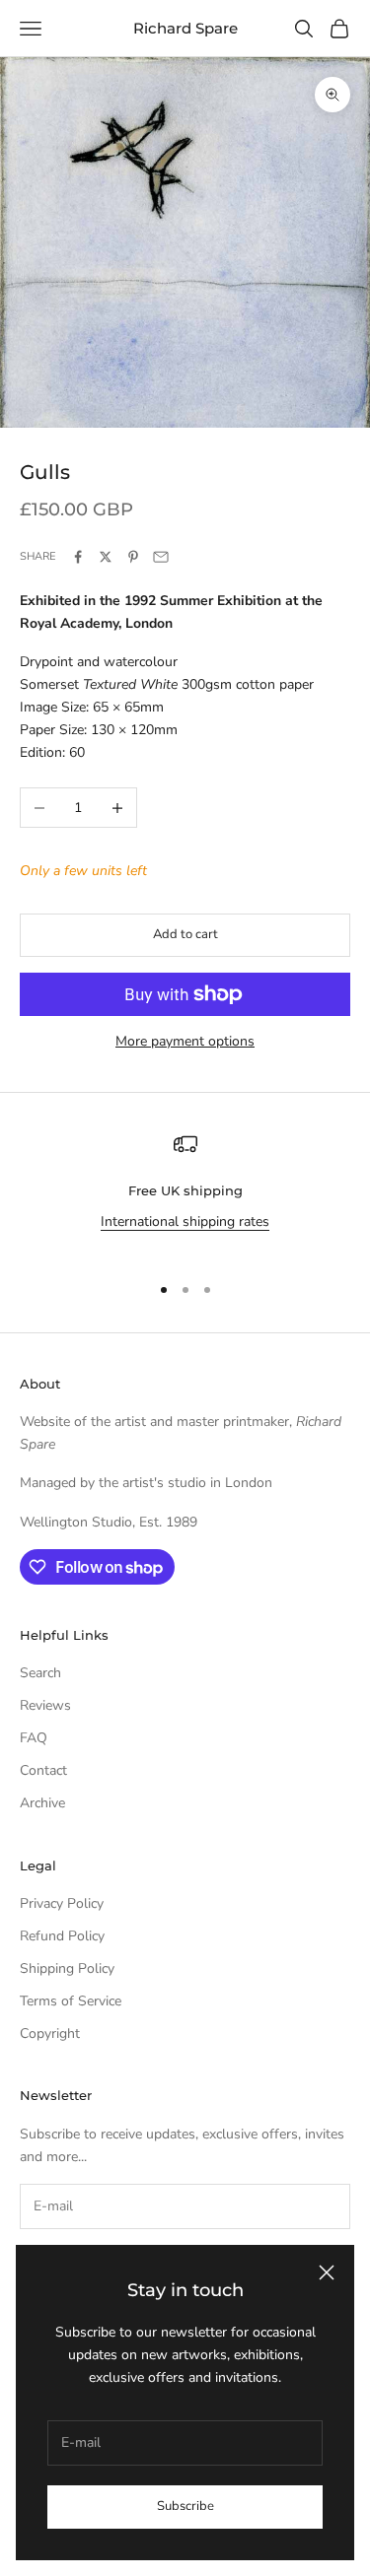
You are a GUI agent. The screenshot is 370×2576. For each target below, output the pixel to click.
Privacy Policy (62, 1903)
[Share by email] (161, 557)
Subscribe (185, 2506)
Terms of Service (71, 2001)
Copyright (50, 2034)
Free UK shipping (185, 1190)
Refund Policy (62, 1936)
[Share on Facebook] (78, 557)
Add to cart (185, 934)
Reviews (45, 1705)
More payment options (185, 1041)
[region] (185, 1194)
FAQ (34, 1738)
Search (40, 1673)
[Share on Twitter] (106, 557)
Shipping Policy (67, 1968)
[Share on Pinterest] (133, 557)
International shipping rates (185, 1221)
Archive (42, 1803)
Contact (43, 1770)
